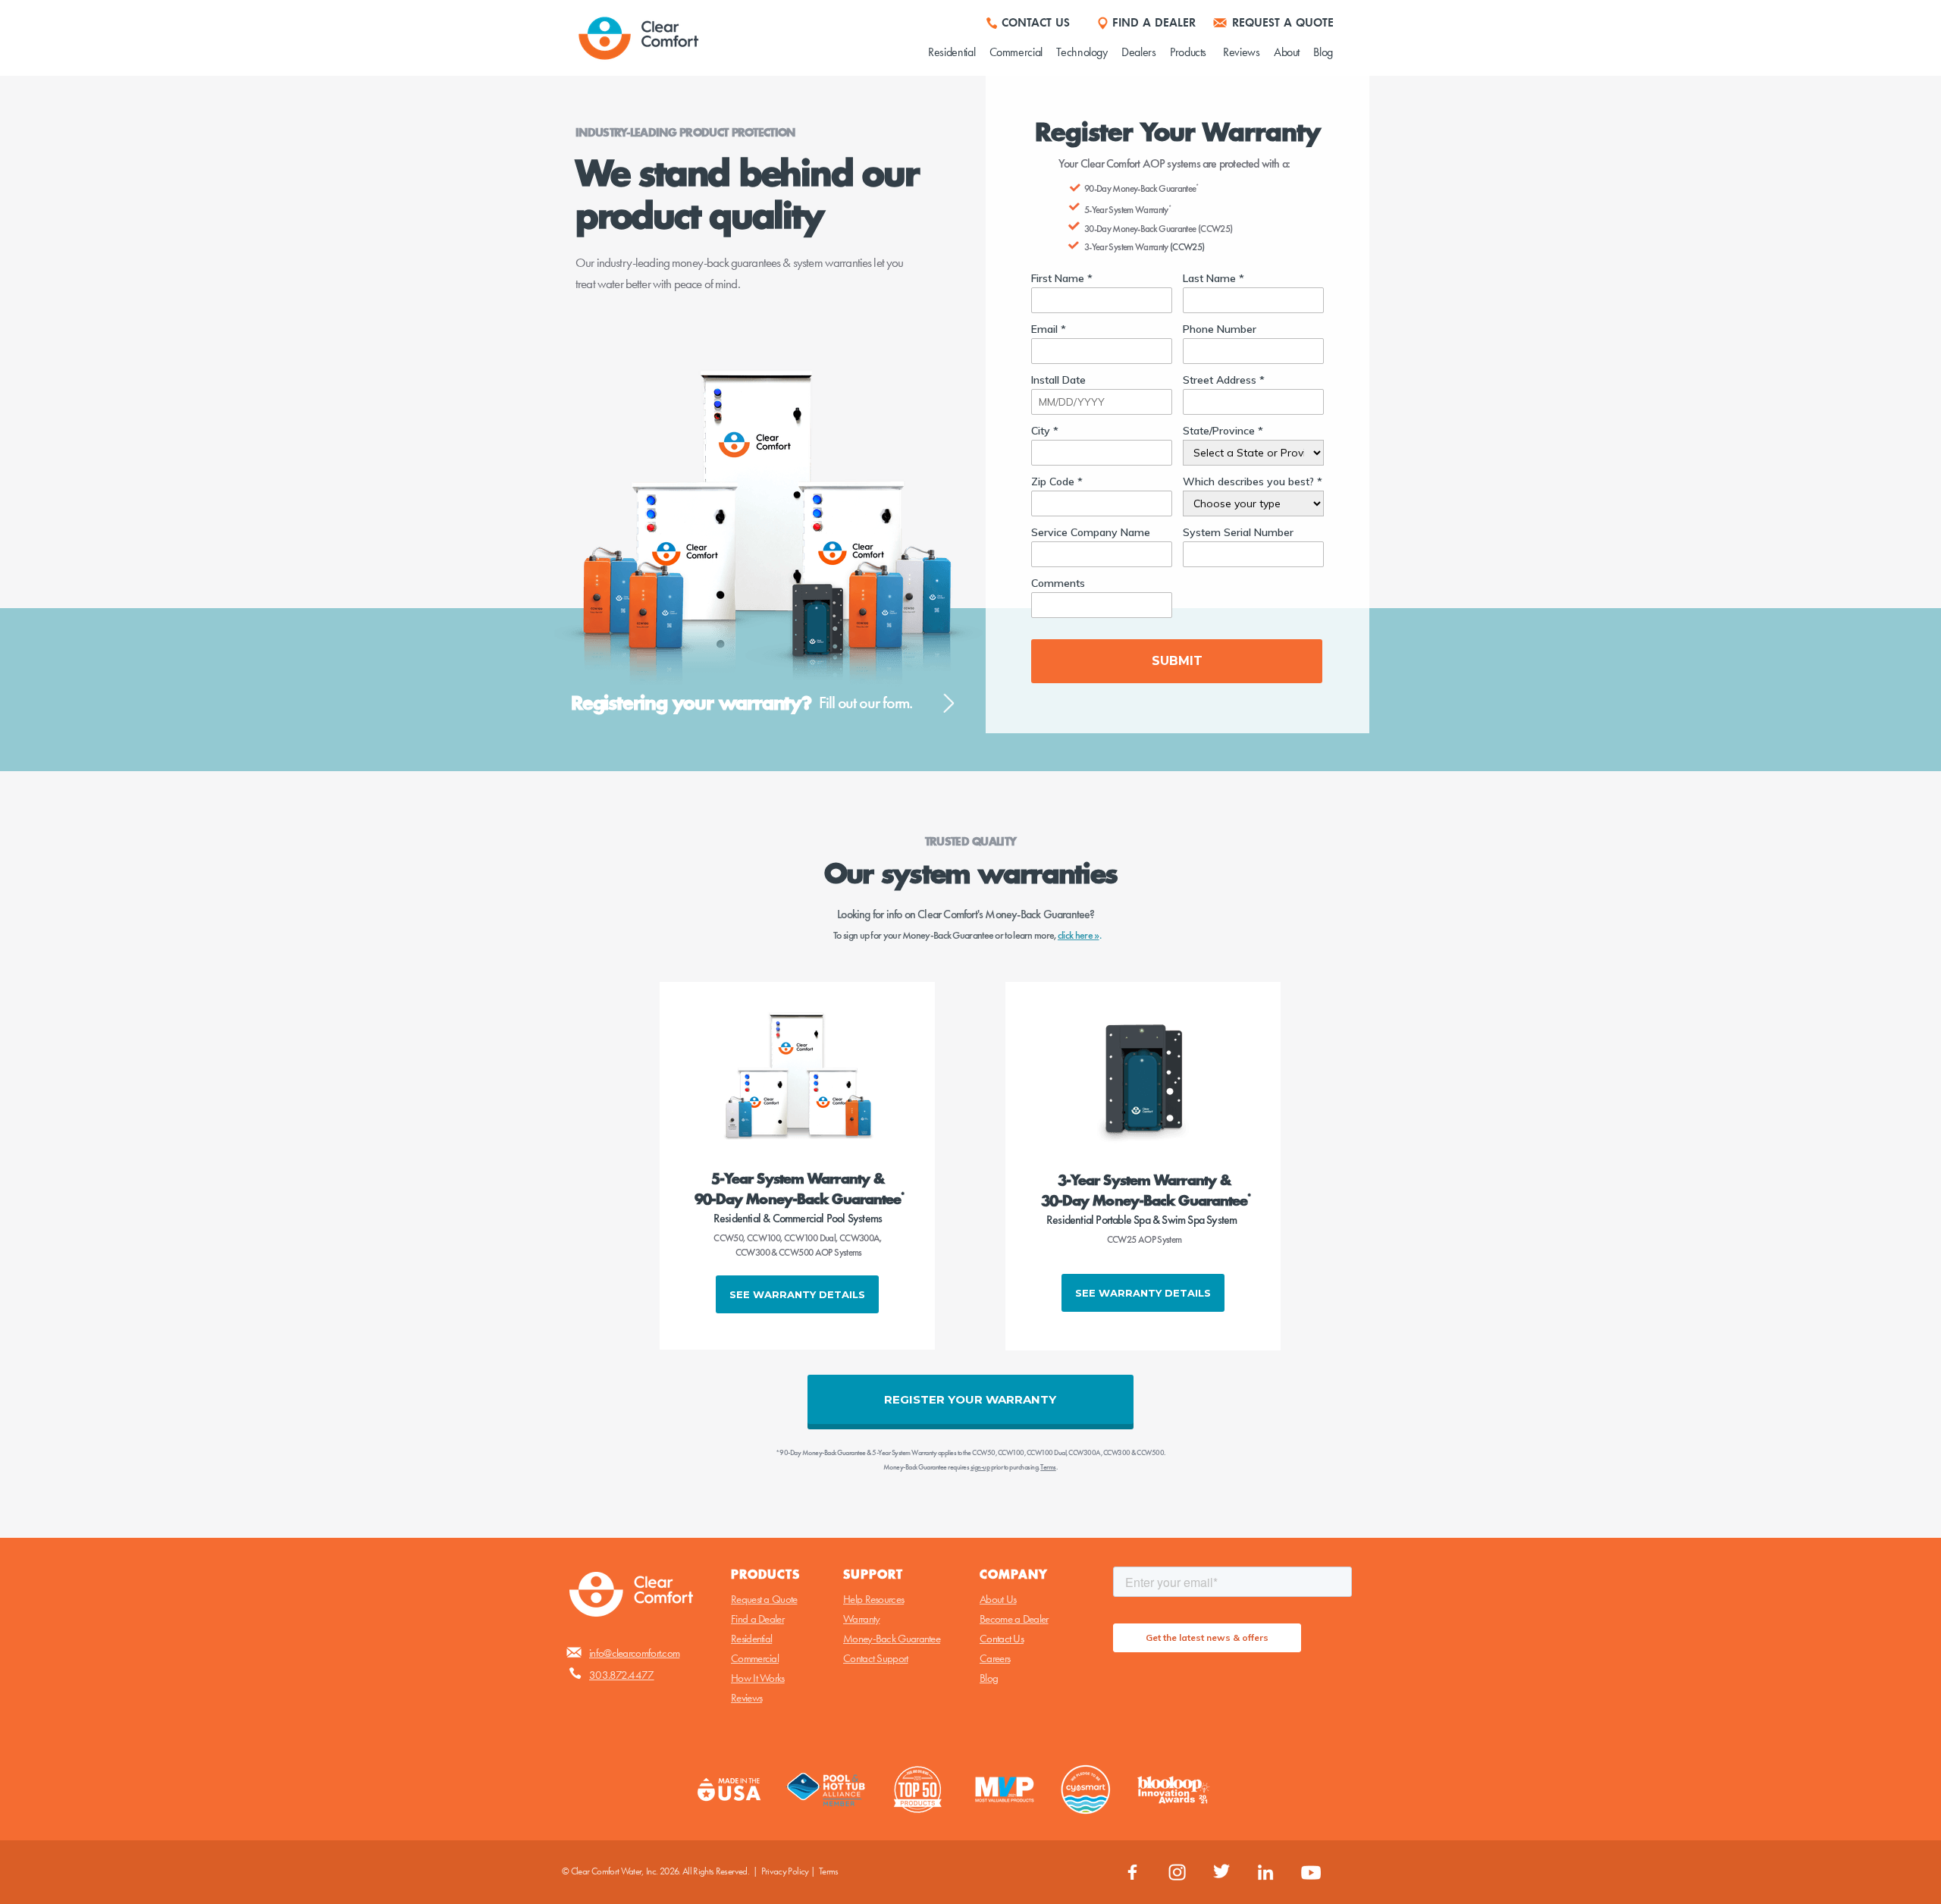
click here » (1079, 935)
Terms (829, 1871)
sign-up (980, 1467)
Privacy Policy (785, 1871)
